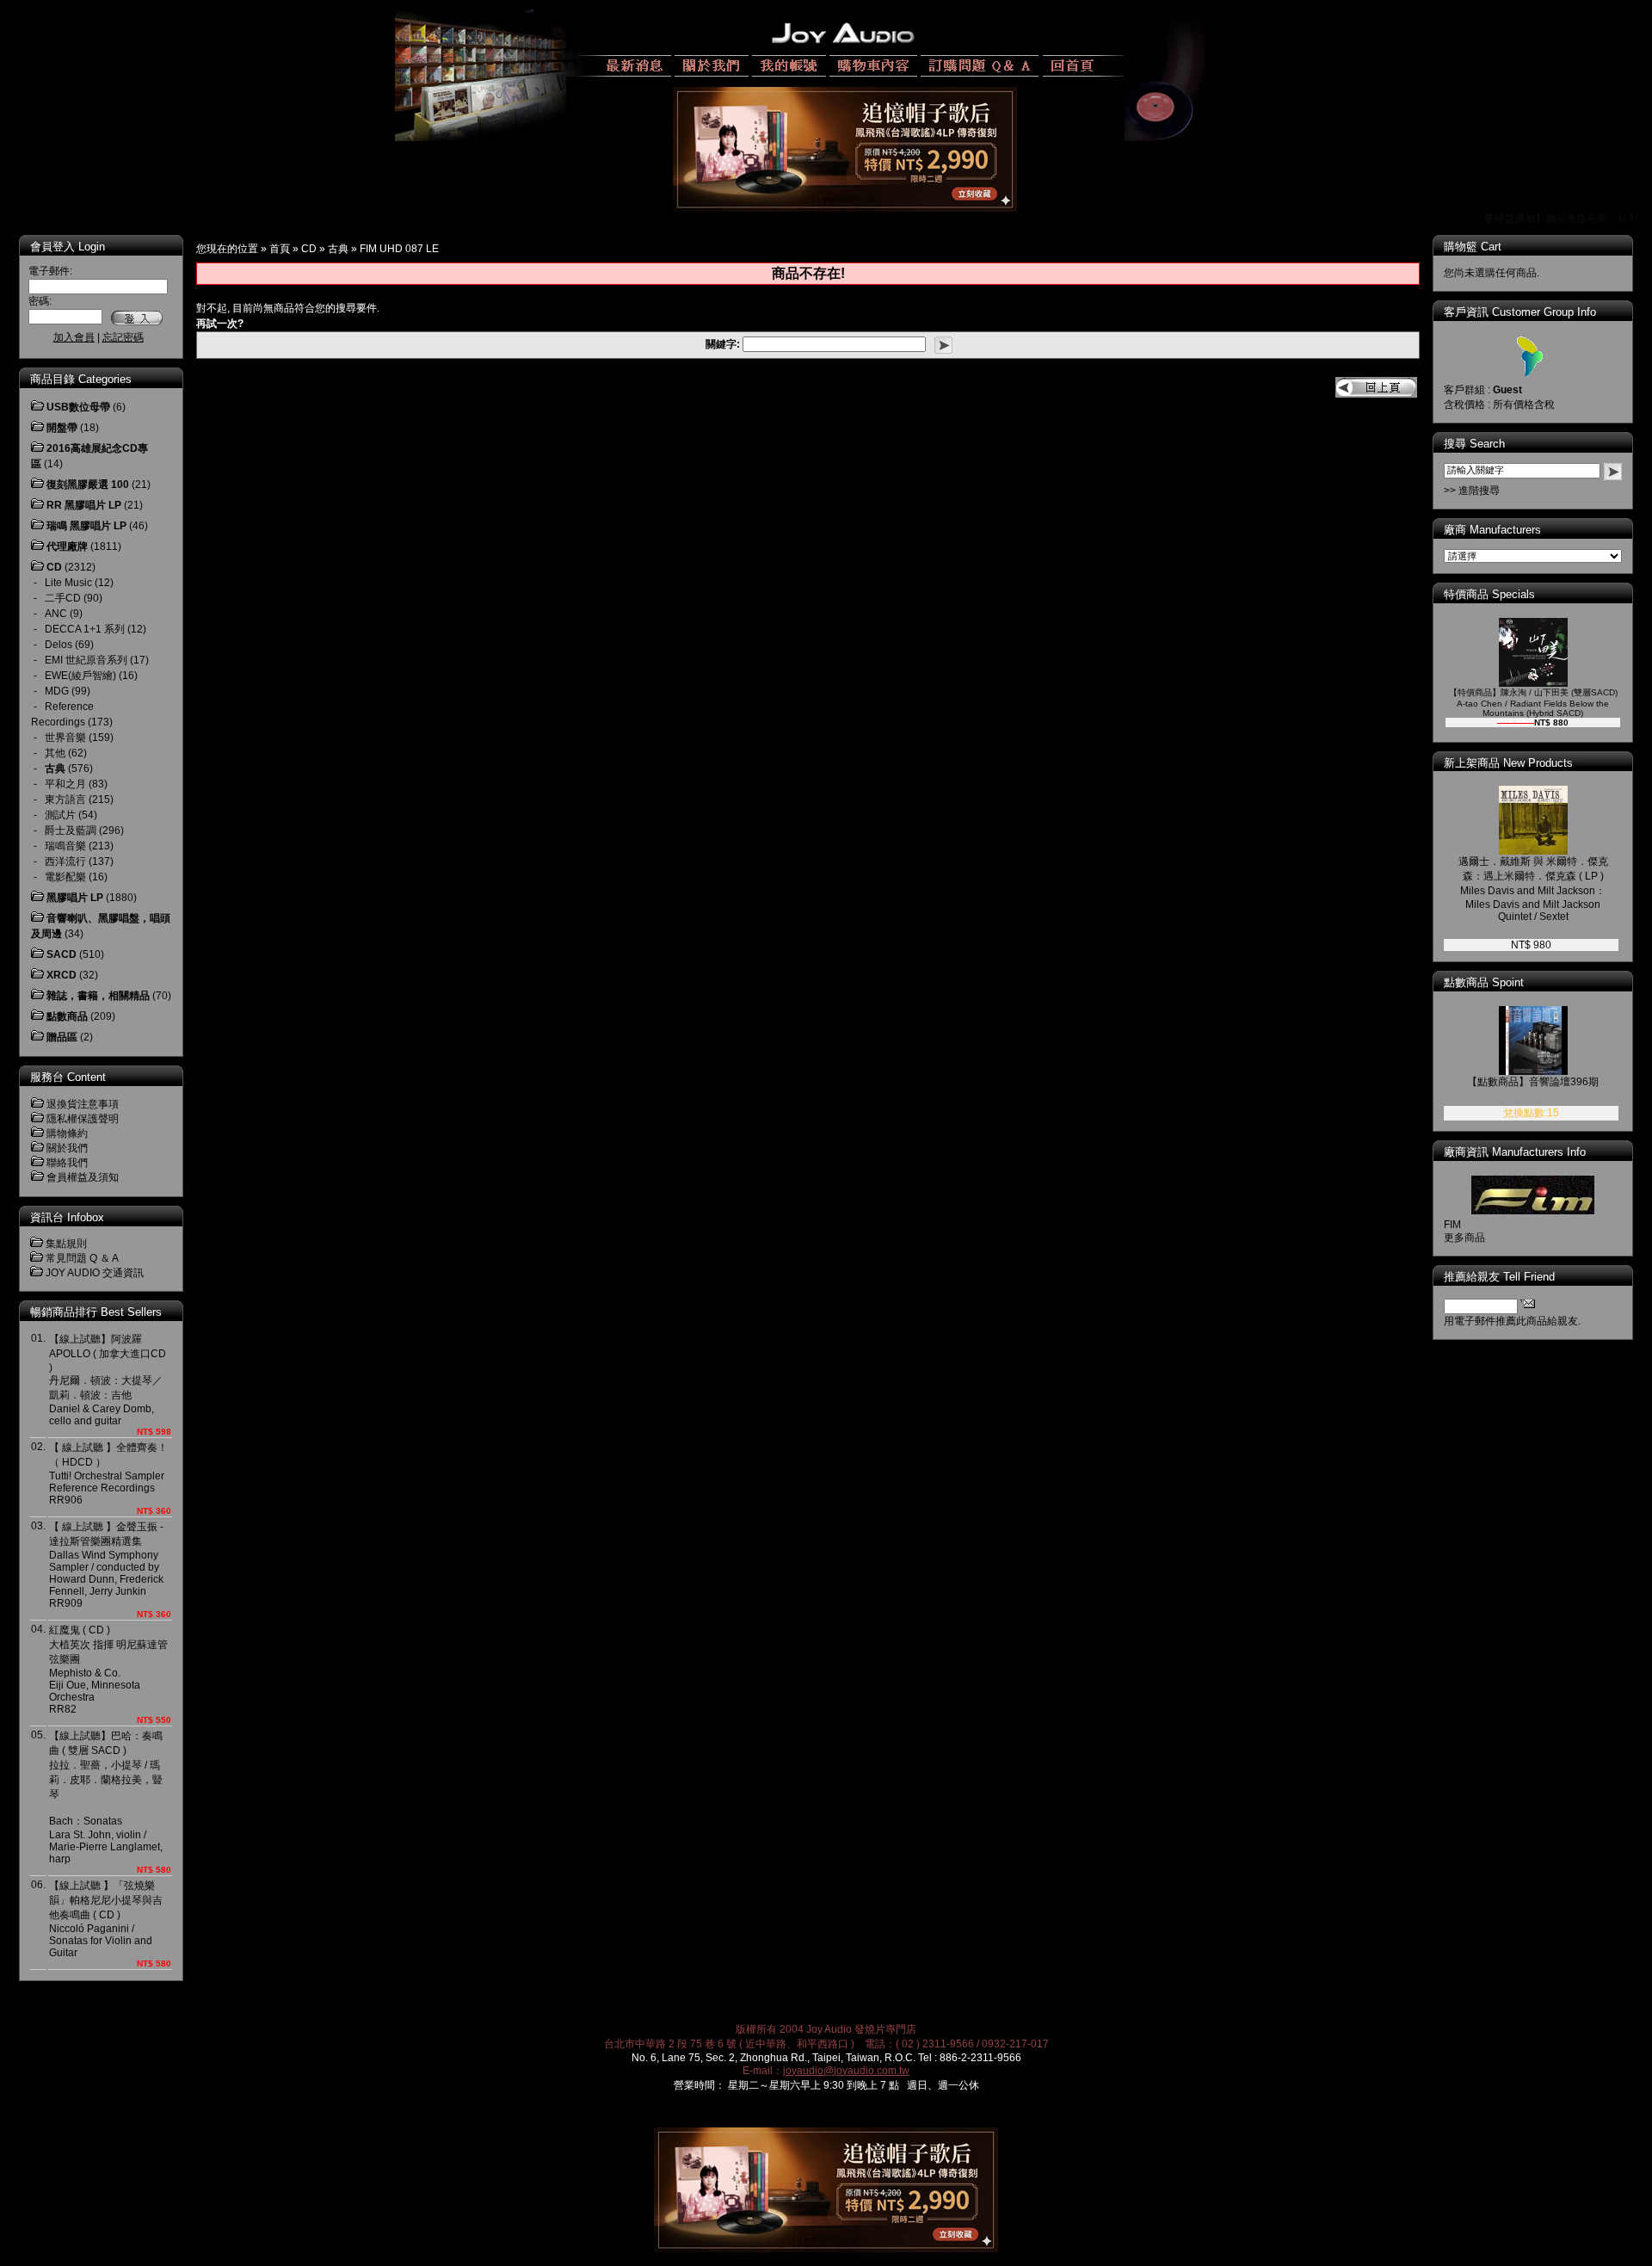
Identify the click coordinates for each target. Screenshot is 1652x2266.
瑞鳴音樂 (65, 846)
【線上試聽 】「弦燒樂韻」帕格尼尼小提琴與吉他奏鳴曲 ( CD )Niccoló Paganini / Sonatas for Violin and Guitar (106, 1919)
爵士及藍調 (71, 830)
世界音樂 (65, 738)
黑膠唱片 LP (75, 898)
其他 (55, 753)
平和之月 (65, 784)
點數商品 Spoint (1484, 982)
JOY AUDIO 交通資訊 (95, 1273)
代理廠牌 (67, 546)
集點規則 (66, 1244)
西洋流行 (65, 861)
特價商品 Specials (1489, 594)
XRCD (62, 975)
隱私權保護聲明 (83, 1119)
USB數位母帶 (78, 407)
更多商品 (1464, 1238)
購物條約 (67, 1133)
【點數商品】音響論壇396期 (1533, 1082)
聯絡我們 (67, 1163)
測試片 (60, 815)
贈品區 (62, 1037)
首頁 (280, 249)
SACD (62, 954)
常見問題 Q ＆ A (82, 1258)
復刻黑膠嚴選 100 (88, 485)
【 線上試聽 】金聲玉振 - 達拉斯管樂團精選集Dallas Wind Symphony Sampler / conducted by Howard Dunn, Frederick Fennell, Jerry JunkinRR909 (106, 1565)
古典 (338, 249)
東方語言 (65, 800)
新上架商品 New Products (1508, 763)
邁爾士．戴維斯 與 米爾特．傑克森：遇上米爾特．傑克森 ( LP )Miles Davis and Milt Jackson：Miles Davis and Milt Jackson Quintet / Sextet (1533, 889)
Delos (59, 645)
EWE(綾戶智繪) (80, 676)
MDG (57, 691)
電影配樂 (65, 877)
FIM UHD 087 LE (399, 249)
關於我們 (67, 1148)
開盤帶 (62, 428)
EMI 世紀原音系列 (86, 660)
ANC (56, 614)
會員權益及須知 (83, 1177)
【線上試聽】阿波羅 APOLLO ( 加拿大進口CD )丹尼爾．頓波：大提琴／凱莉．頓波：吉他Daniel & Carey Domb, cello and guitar (108, 1380)
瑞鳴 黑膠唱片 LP (86, 526)
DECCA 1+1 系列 (85, 629)
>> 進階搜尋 (1472, 491)
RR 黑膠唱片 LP (84, 505)
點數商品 (67, 1016)
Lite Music (68, 583)
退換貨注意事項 (83, 1104)
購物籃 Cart (1473, 247)
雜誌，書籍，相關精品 (98, 996)
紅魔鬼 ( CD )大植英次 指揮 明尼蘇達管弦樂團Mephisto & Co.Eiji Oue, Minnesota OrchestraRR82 (108, 1670)
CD (309, 249)
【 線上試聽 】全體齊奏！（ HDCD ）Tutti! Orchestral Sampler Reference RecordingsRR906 (108, 1474)
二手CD (63, 598)
